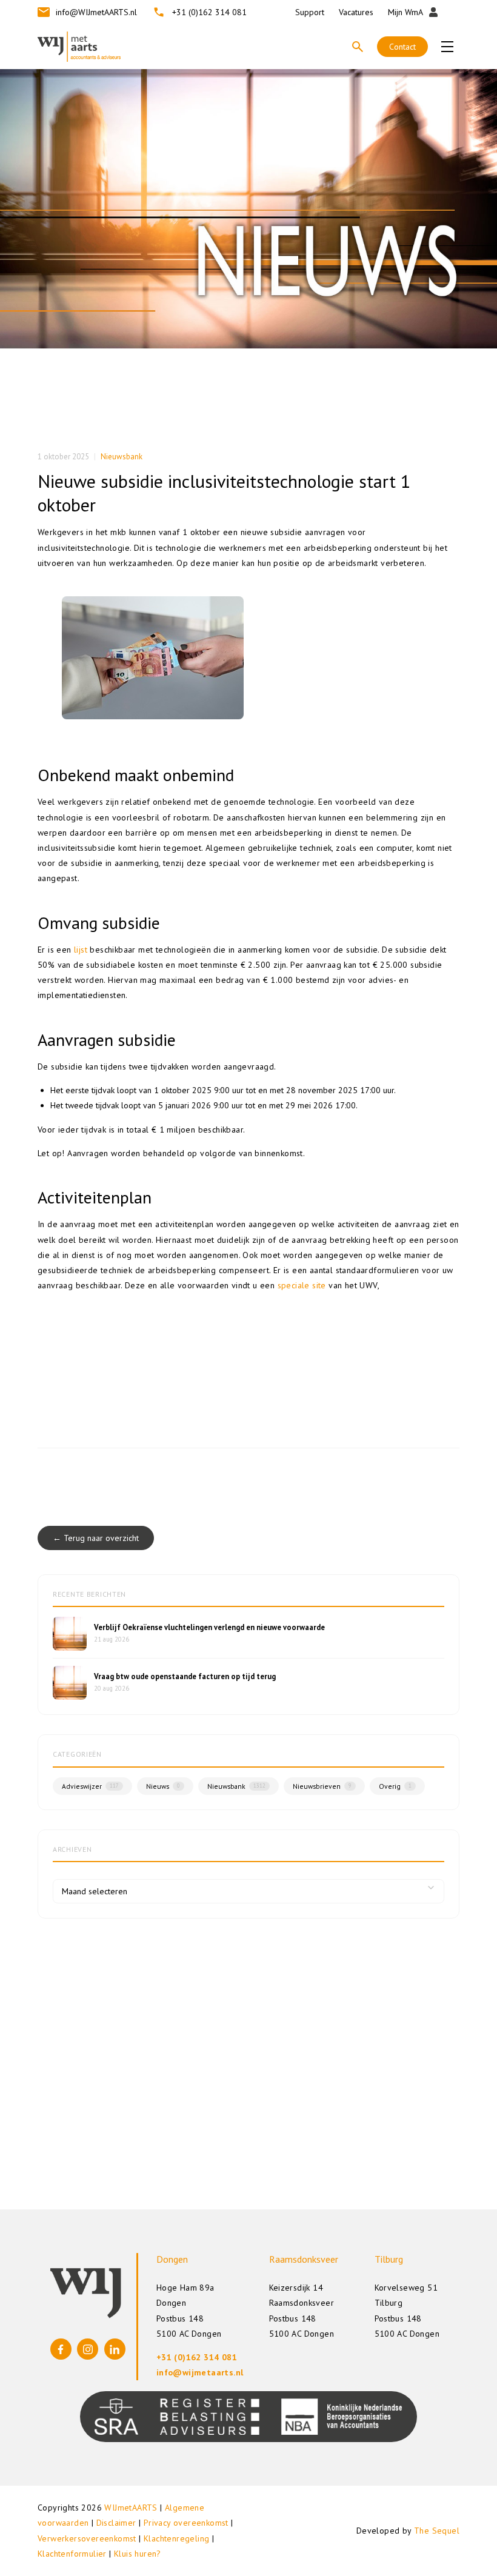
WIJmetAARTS (131, 2508)
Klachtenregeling (176, 2538)
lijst (81, 950)
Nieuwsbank (122, 457)
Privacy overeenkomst (186, 2523)
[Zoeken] (358, 47)
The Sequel (437, 2531)
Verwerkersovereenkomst (87, 2538)
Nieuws (163, 1786)
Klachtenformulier (72, 2554)
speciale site (302, 1285)
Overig (395, 1786)
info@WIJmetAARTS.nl (96, 12)
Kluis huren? (138, 2554)
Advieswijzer (90, 1786)
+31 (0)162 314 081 (209, 12)
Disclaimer (116, 2523)
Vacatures (356, 12)
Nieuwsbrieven (322, 1786)
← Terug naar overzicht (96, 1538)
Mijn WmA (405, 12)
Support (310, 12)
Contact (402, 47)
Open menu (447, 47)
